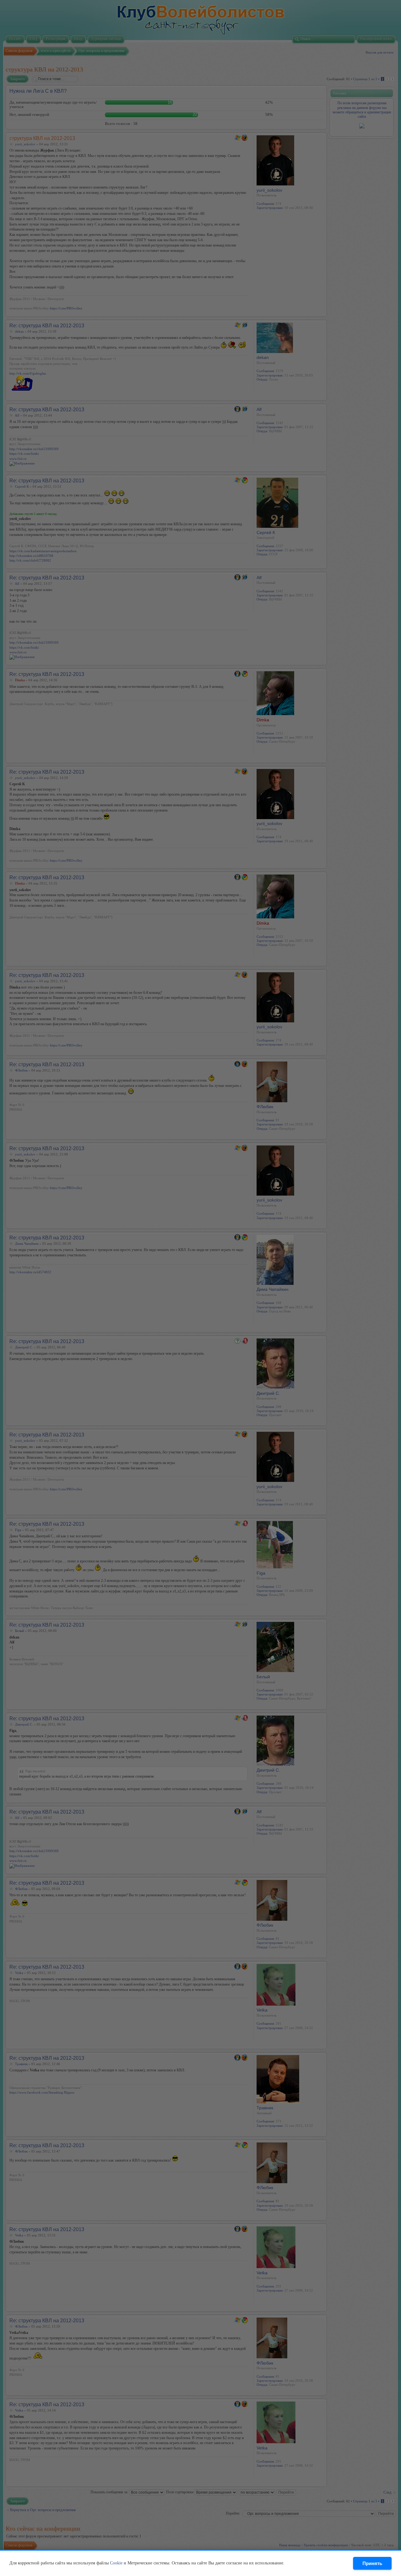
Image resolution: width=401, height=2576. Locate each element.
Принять (372, 2563)
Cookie (116, 2563)
